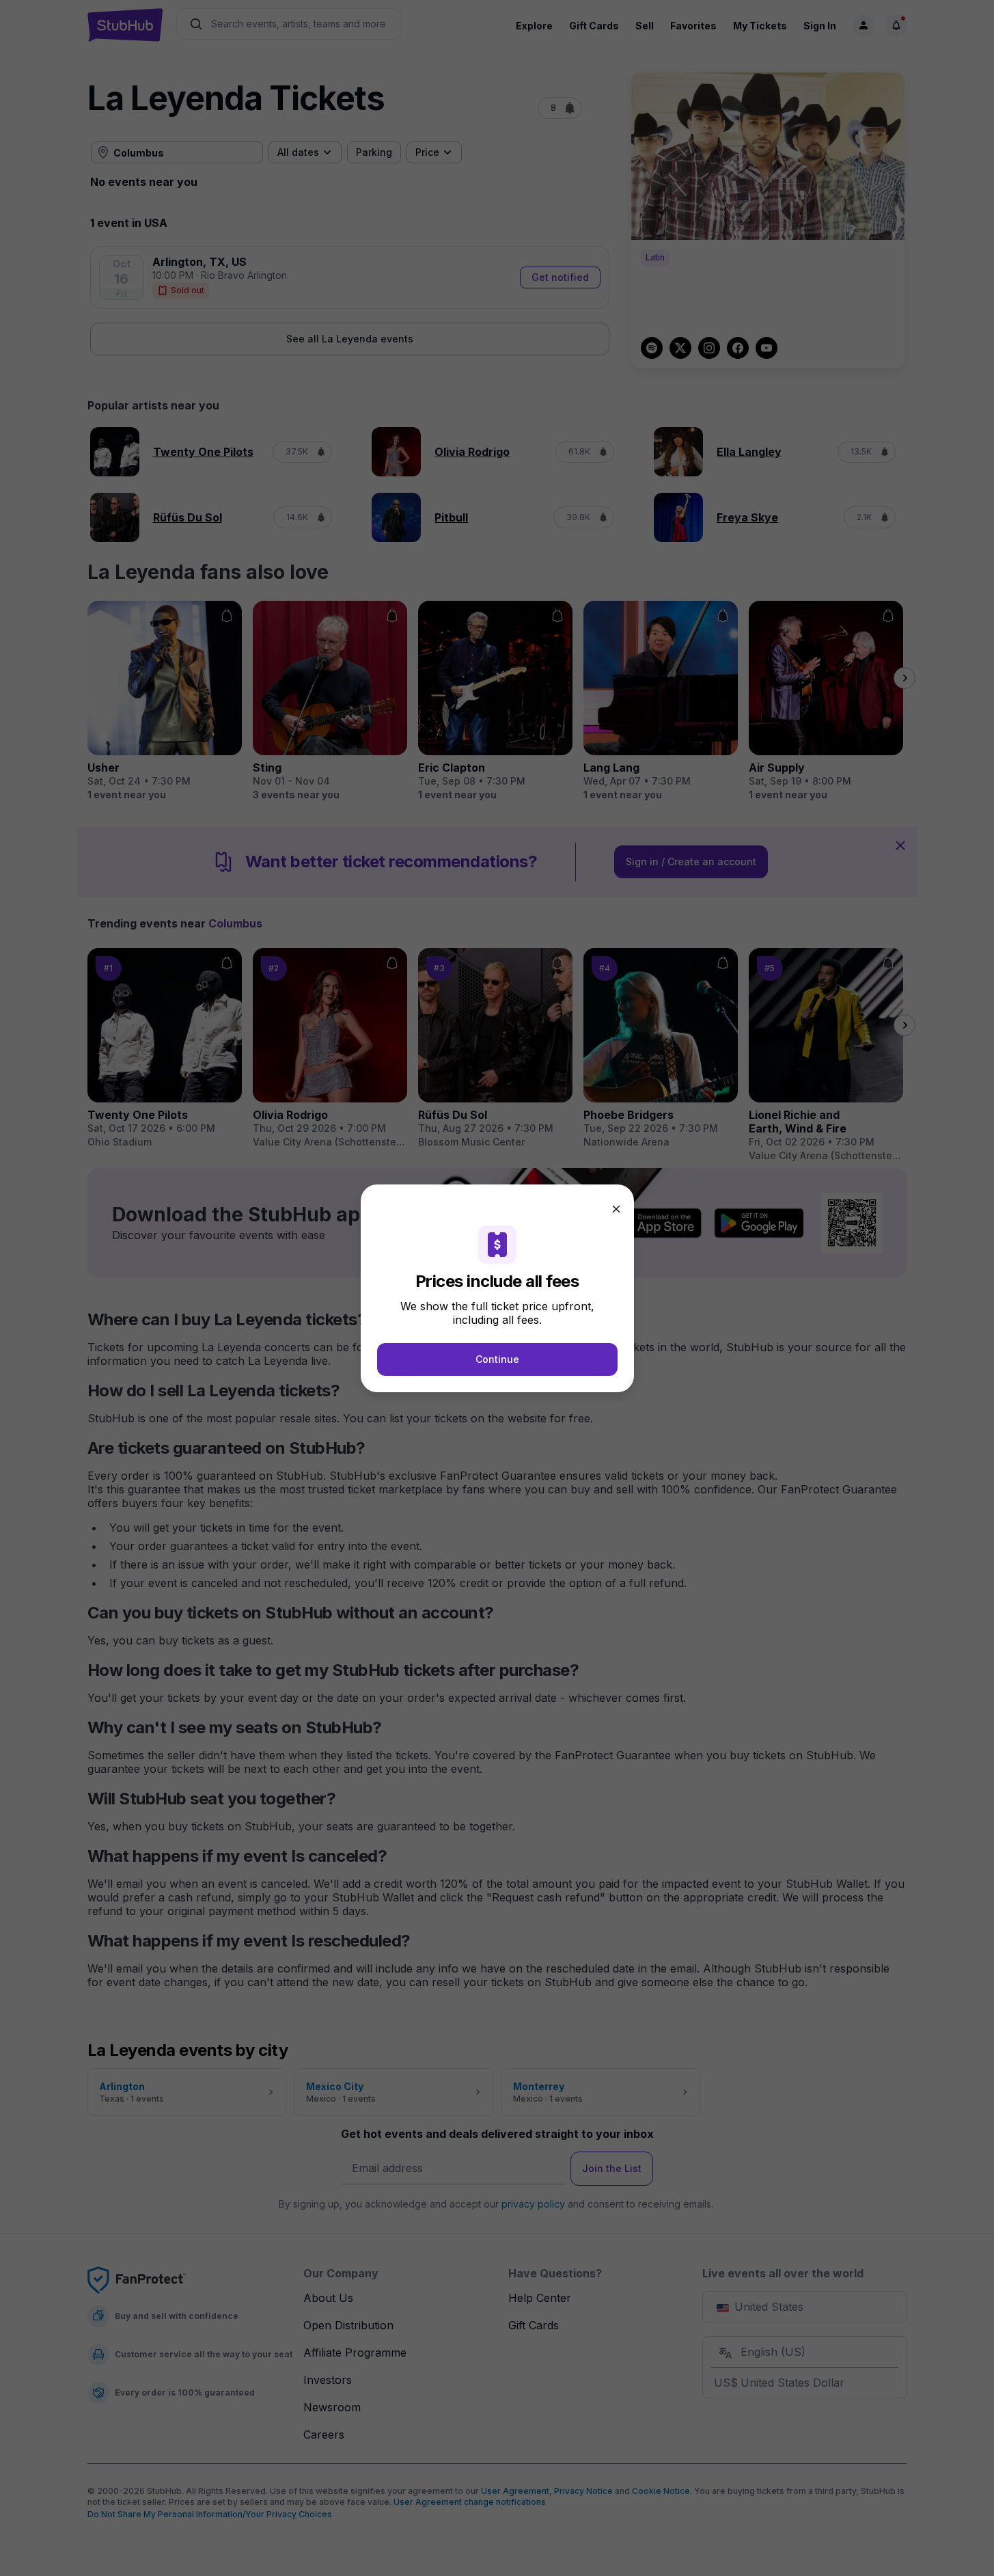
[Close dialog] (616, 1209)
